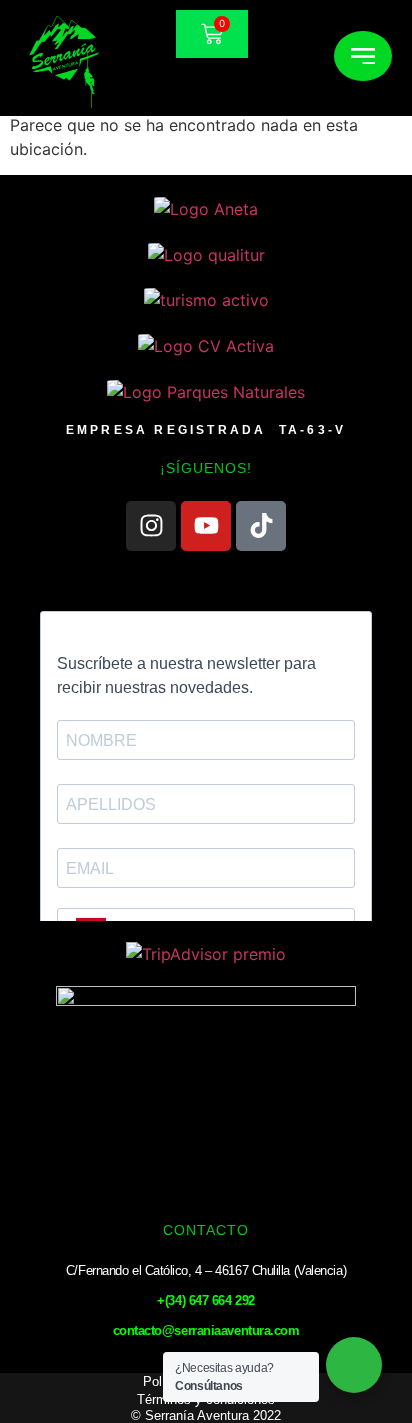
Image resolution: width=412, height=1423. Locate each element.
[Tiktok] (261, 526)
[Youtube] (206, 526)
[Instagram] (151, 526)
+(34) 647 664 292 (205, 1300)
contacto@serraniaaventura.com (206, 1330)
